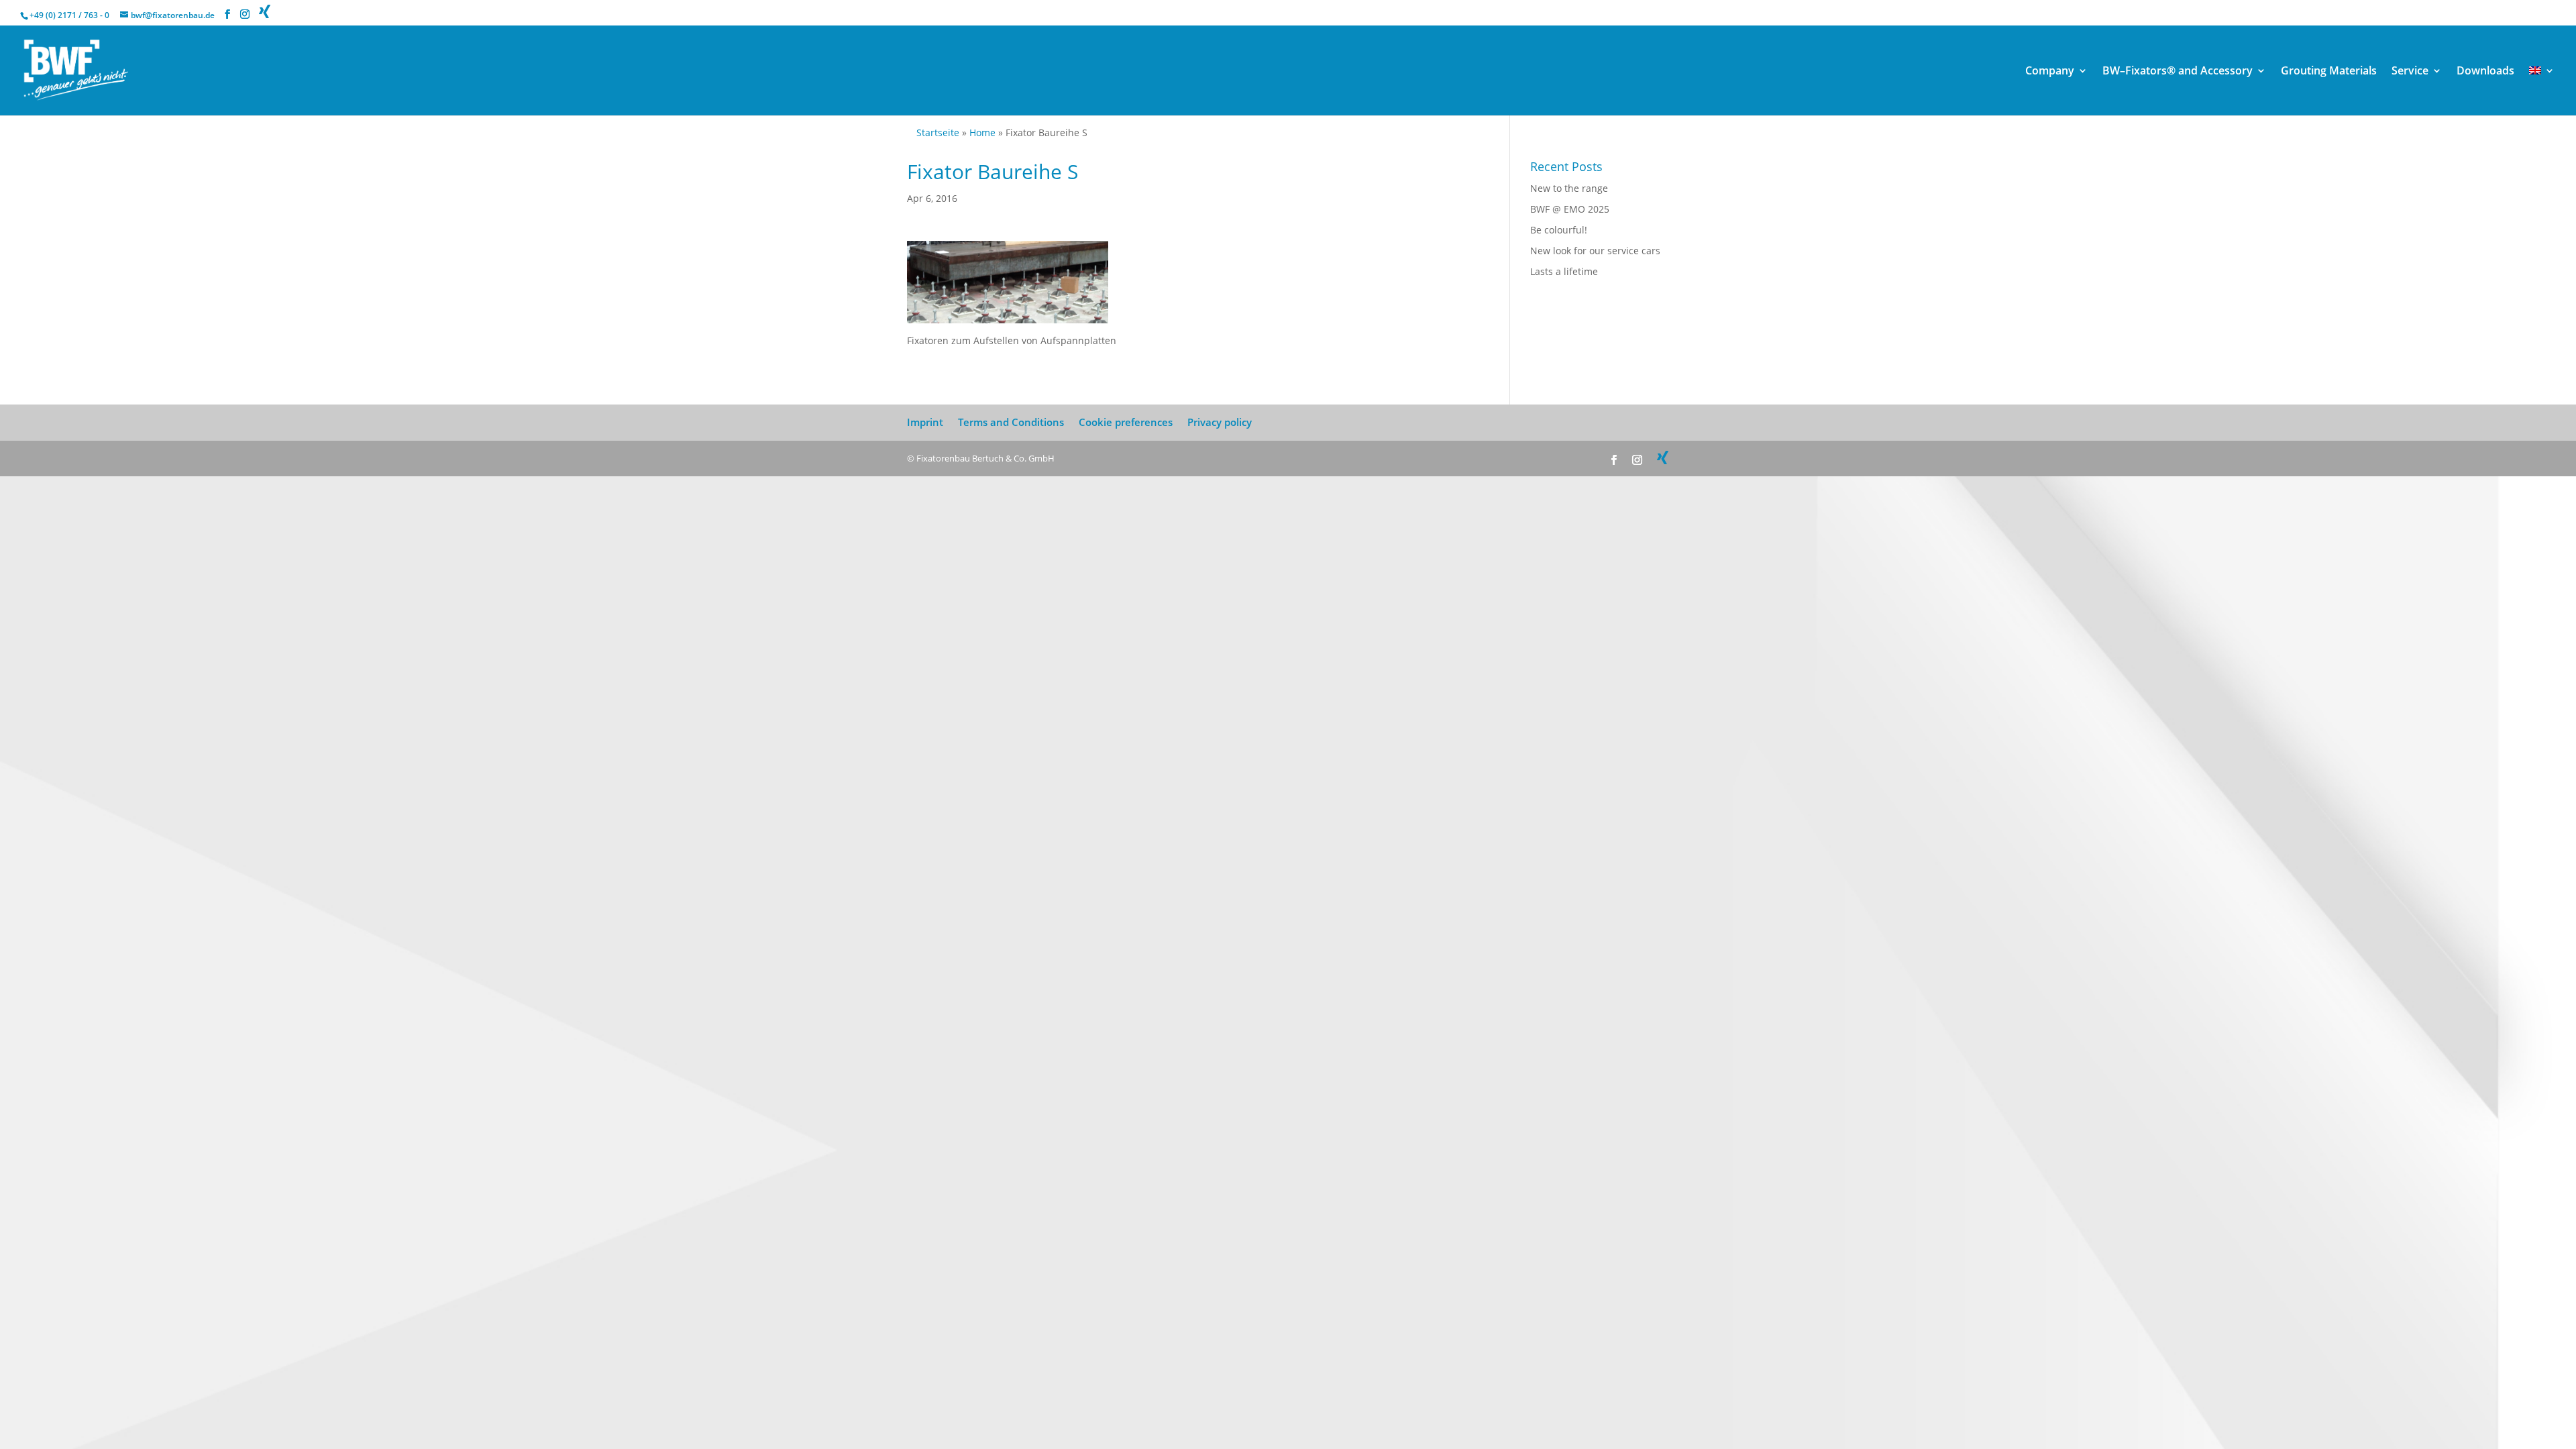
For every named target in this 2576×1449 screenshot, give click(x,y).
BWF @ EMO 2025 (1570, 209)
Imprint (925, 422)
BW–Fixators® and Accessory (2178, 72)
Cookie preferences (1126, 422)
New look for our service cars (1595, 251)
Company (2050, 72)
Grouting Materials (2329, 72)
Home (982, 132)
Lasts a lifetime (1564, 271)
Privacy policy (1220, 422)
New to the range (1569, 188)
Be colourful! (1559, 230)
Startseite (938, 132)
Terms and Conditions (1011, 422)
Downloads (2485, 72)
